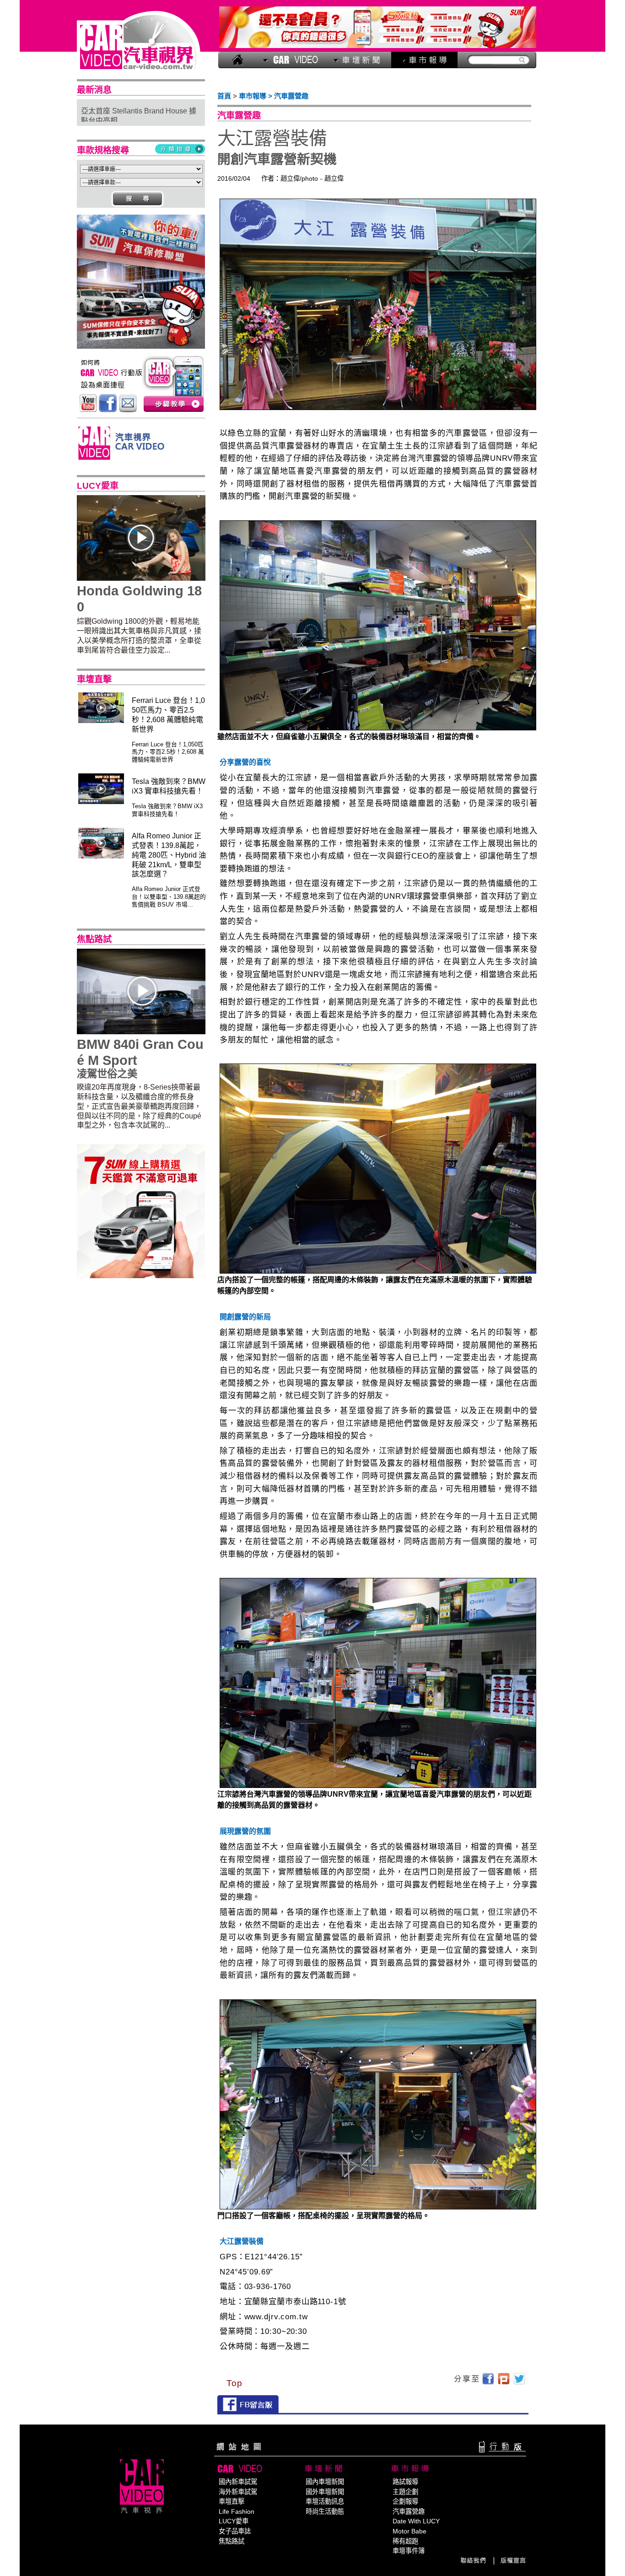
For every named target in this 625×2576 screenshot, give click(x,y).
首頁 (224, 96)
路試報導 (405, 2482)
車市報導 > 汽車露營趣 (274, 96)
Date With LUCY (416, 2521)
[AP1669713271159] (141, 1276)
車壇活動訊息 (325, 2501)
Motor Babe (409, 2531)
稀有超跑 (405, 2541)
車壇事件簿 (409, 2551)
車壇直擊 (232, 2501)
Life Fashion (237, 2511)
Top (234, 2383)
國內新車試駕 (238, 2482)
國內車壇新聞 (325, 2482)
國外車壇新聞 (325, 2492)
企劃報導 (405, 2501)
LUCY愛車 (234, 2521)
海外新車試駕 (238, 2492)
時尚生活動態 (325, 2511)
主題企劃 (405, 2492)
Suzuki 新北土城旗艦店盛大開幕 (133, 120)
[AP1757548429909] (378, 46)
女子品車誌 (235, 2531)
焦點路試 (232, 2541)
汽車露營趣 (409, 2511)
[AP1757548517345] (141, 346)
